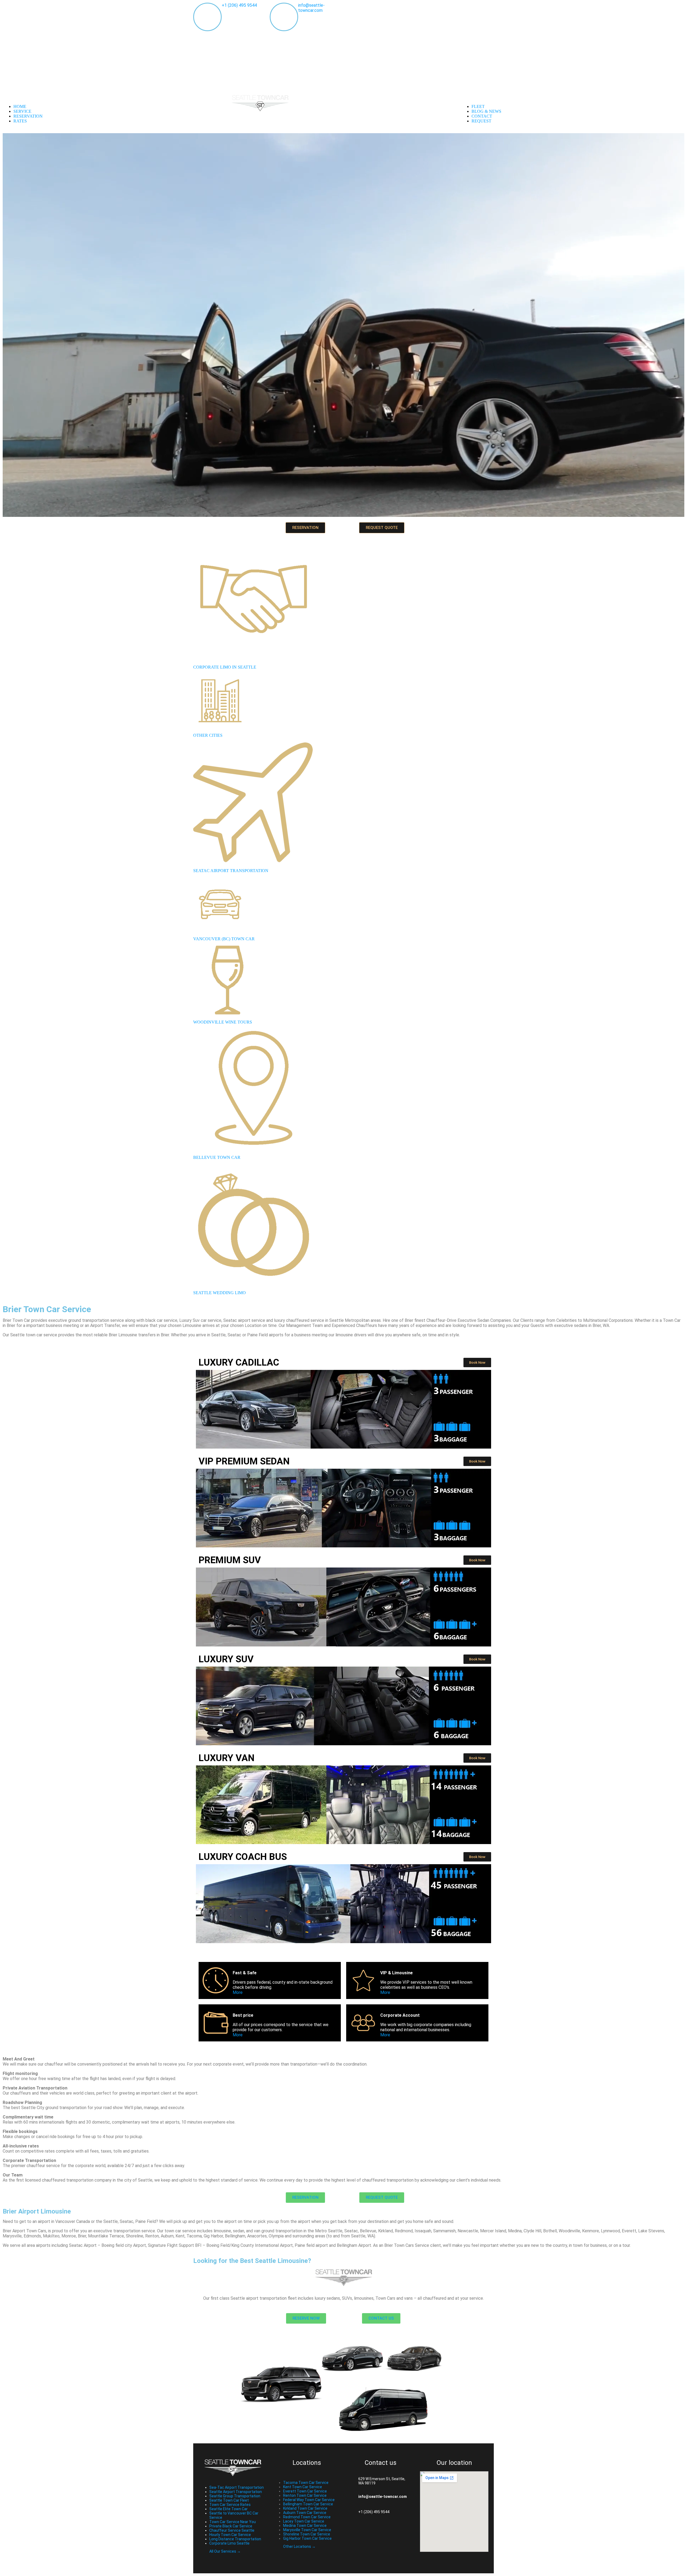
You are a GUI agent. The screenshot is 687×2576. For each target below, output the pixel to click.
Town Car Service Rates (230, 2505)
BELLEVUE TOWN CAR (217, 1157)
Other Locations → (299, 2546)
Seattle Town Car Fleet (229, 2500)
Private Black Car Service (231, 2526)
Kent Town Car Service (303, 2487)
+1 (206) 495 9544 (239, 5)
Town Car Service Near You (233, 2522)
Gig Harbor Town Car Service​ (307, 2538)
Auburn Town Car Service (305, 2513)
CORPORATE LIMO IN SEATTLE (225, 667)
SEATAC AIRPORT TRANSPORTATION (231, 871)
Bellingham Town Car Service (308, 2504)
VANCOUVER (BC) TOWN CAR (224, 939)
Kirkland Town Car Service (305, 2508)
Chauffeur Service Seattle (232, 2530)
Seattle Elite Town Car (229, 2509)
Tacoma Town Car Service (306, 2483)
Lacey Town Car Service (304, 2521)
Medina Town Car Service (305, 2526)
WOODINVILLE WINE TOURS (223, 1022)
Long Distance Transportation (235, 2539)
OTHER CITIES (208, 735)
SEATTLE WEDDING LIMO (220, 1293)
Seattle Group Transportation (235, 2496)
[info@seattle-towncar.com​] (350, 2497)
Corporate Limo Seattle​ (229, 2543)
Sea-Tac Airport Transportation (237, 2487)
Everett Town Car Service (305, 2491)
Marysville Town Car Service (307, 2530)
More (238, 1992)
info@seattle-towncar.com (311, 8)
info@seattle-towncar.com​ (383, 2497)
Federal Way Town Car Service (309, 2500)
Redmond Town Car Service (307, 2517)
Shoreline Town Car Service (307, 2534)
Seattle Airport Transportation (236, 2492)
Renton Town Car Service (305, 2495)
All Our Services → (225, 2551)
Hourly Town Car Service (230, 2535)
